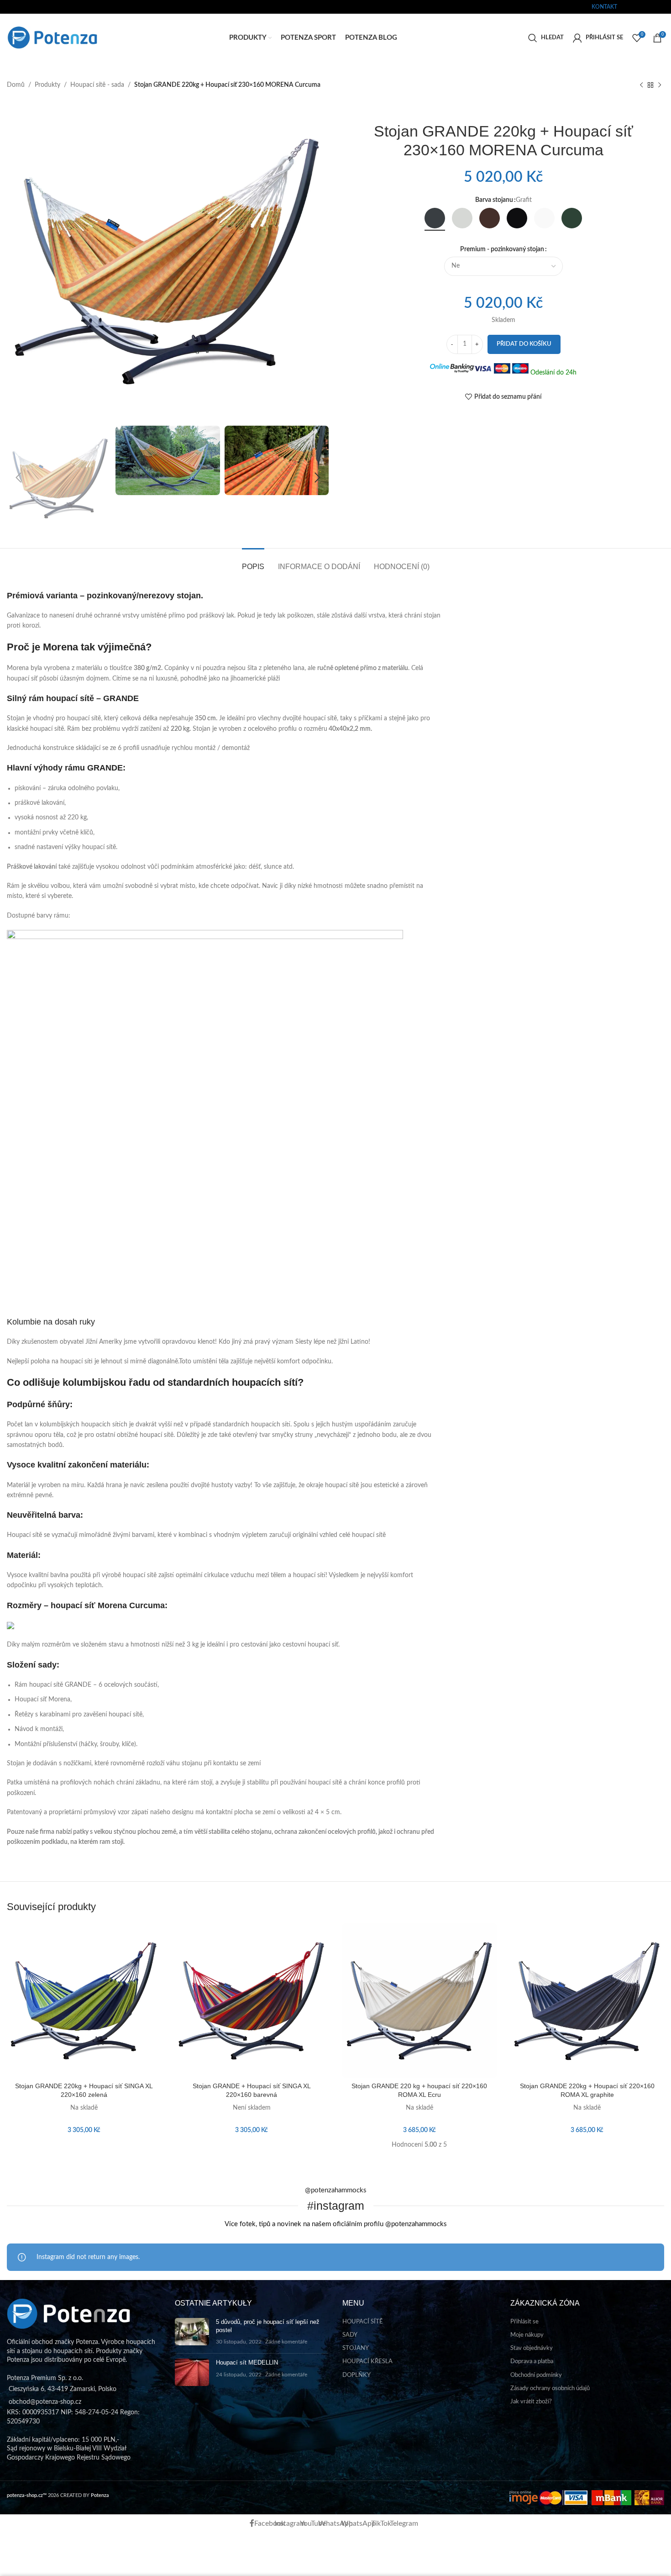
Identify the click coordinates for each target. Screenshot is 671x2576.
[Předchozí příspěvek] (641, 85)
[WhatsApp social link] (647, 7)
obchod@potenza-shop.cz (38, 7)
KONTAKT (604, 7)
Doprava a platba (532, 2362)
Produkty (47, 85)
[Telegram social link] (666, 7)
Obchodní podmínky (536, 2375)
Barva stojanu (494, 200)
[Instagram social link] (635, 7)
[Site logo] (52, 37)
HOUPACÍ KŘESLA (367, 2362)
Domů (16, 85)
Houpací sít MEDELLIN (247, 2362)
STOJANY (356, 2348)
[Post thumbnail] (192, 2332)
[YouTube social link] (641, 7)
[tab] (253, 562)
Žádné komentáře (286, 2342)
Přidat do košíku (524, 344)
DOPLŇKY (356, 2375)
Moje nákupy (527, 2335)
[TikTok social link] (659, 7)
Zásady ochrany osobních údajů (550, 2389)
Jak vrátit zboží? (531, 2402)
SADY (350, 2335)
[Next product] (660, 85)
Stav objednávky (532, 2348)
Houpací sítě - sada (97, 85)
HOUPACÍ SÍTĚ (363, 2322)
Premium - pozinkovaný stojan (502, 249)
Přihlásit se (524, 2322)
